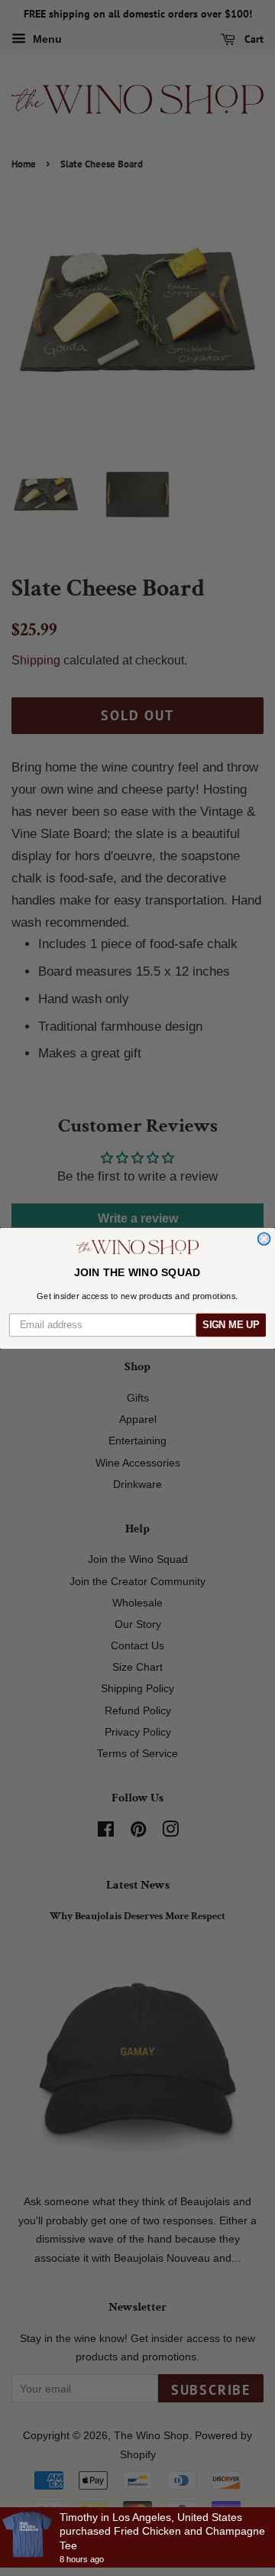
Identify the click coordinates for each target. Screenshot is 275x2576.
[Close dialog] (264, 1239)
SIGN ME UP (231, 1324)
